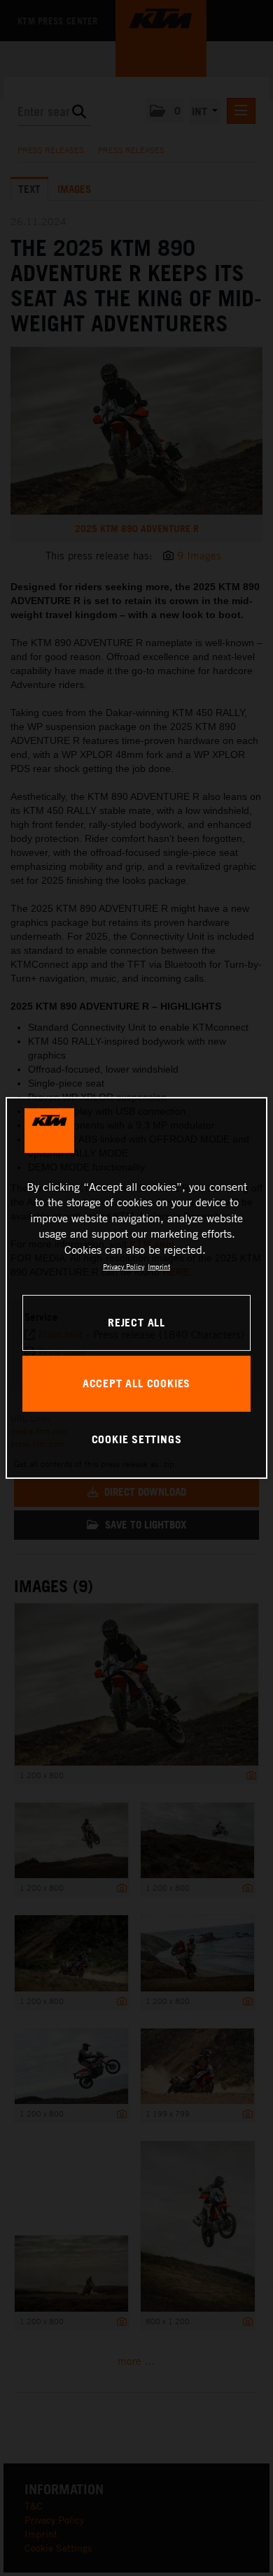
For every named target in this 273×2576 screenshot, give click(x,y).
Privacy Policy (124, 1266)
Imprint (159, 1266)
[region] (137, 1288)
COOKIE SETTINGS (137, 1439)
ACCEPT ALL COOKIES (136, 1383)
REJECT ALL (136, 1322)
